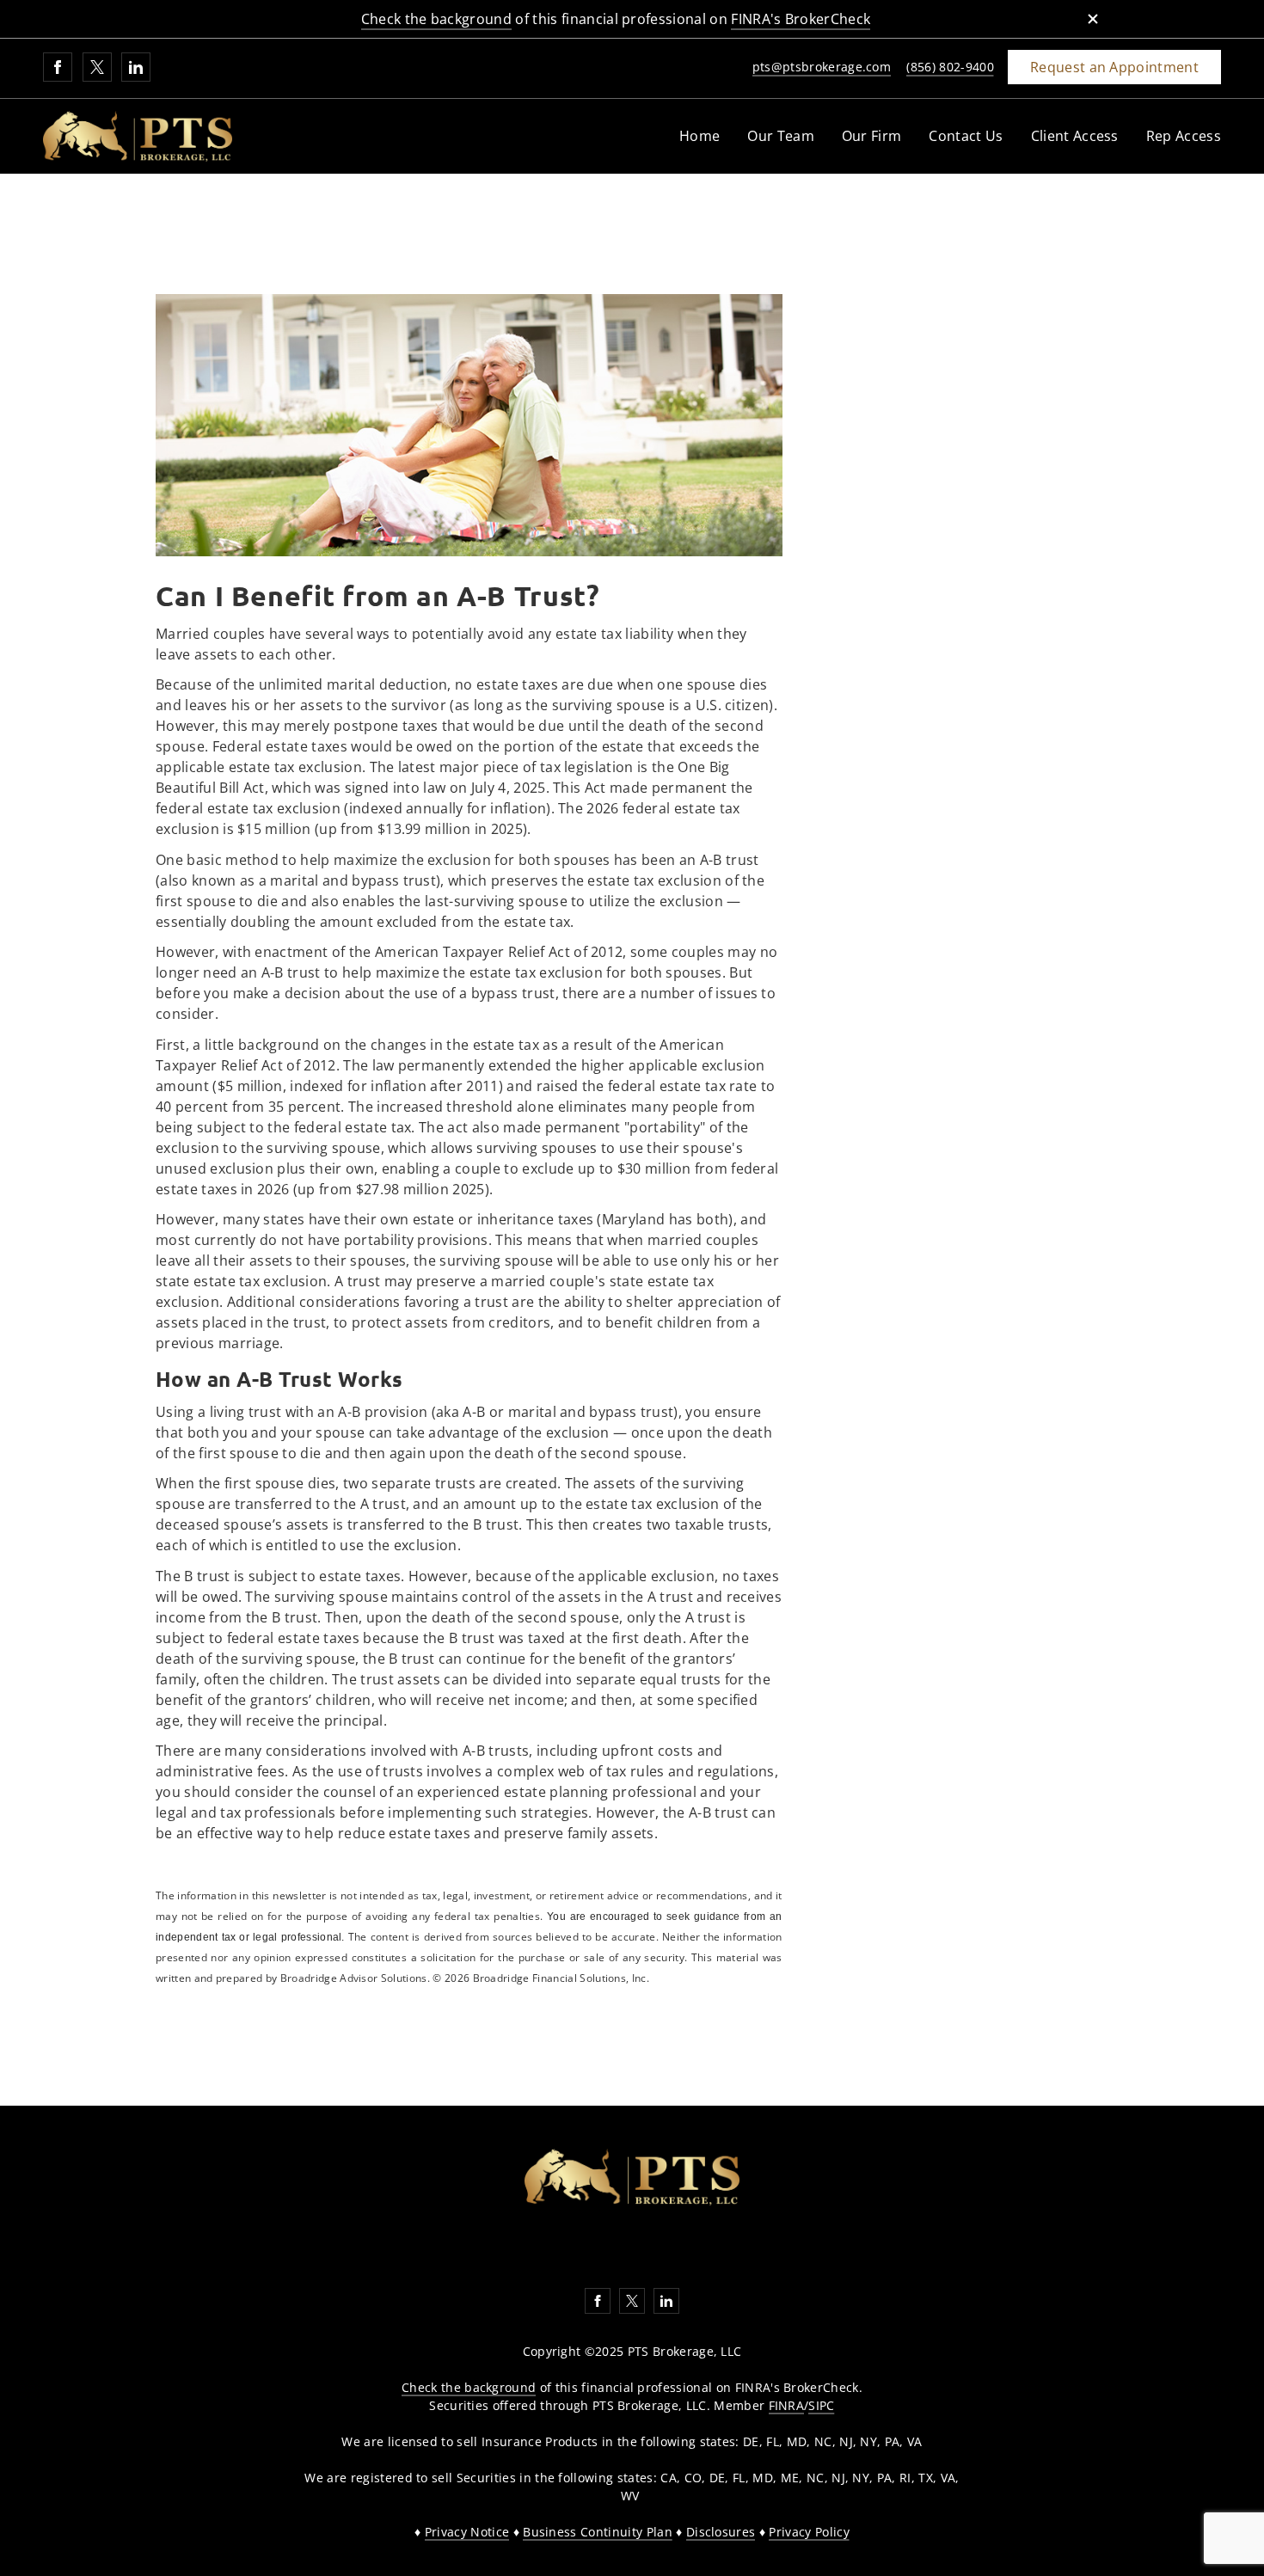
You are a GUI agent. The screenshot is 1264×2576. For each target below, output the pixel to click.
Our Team (781, 136)
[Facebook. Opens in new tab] (58, 67)
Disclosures (721, 2532)
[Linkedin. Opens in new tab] (136, 67)
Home (699, 136)
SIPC (821, 2405)
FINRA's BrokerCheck (801, 19)
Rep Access (1184, 136)
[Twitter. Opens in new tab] (97, 67)
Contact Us (966, 136)
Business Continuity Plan (598, 2532)
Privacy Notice (467, 2532)
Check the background (436, 19)
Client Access (1075, 136)
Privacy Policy (809, 2532)
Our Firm (872, 136)
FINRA (787, 2405)
